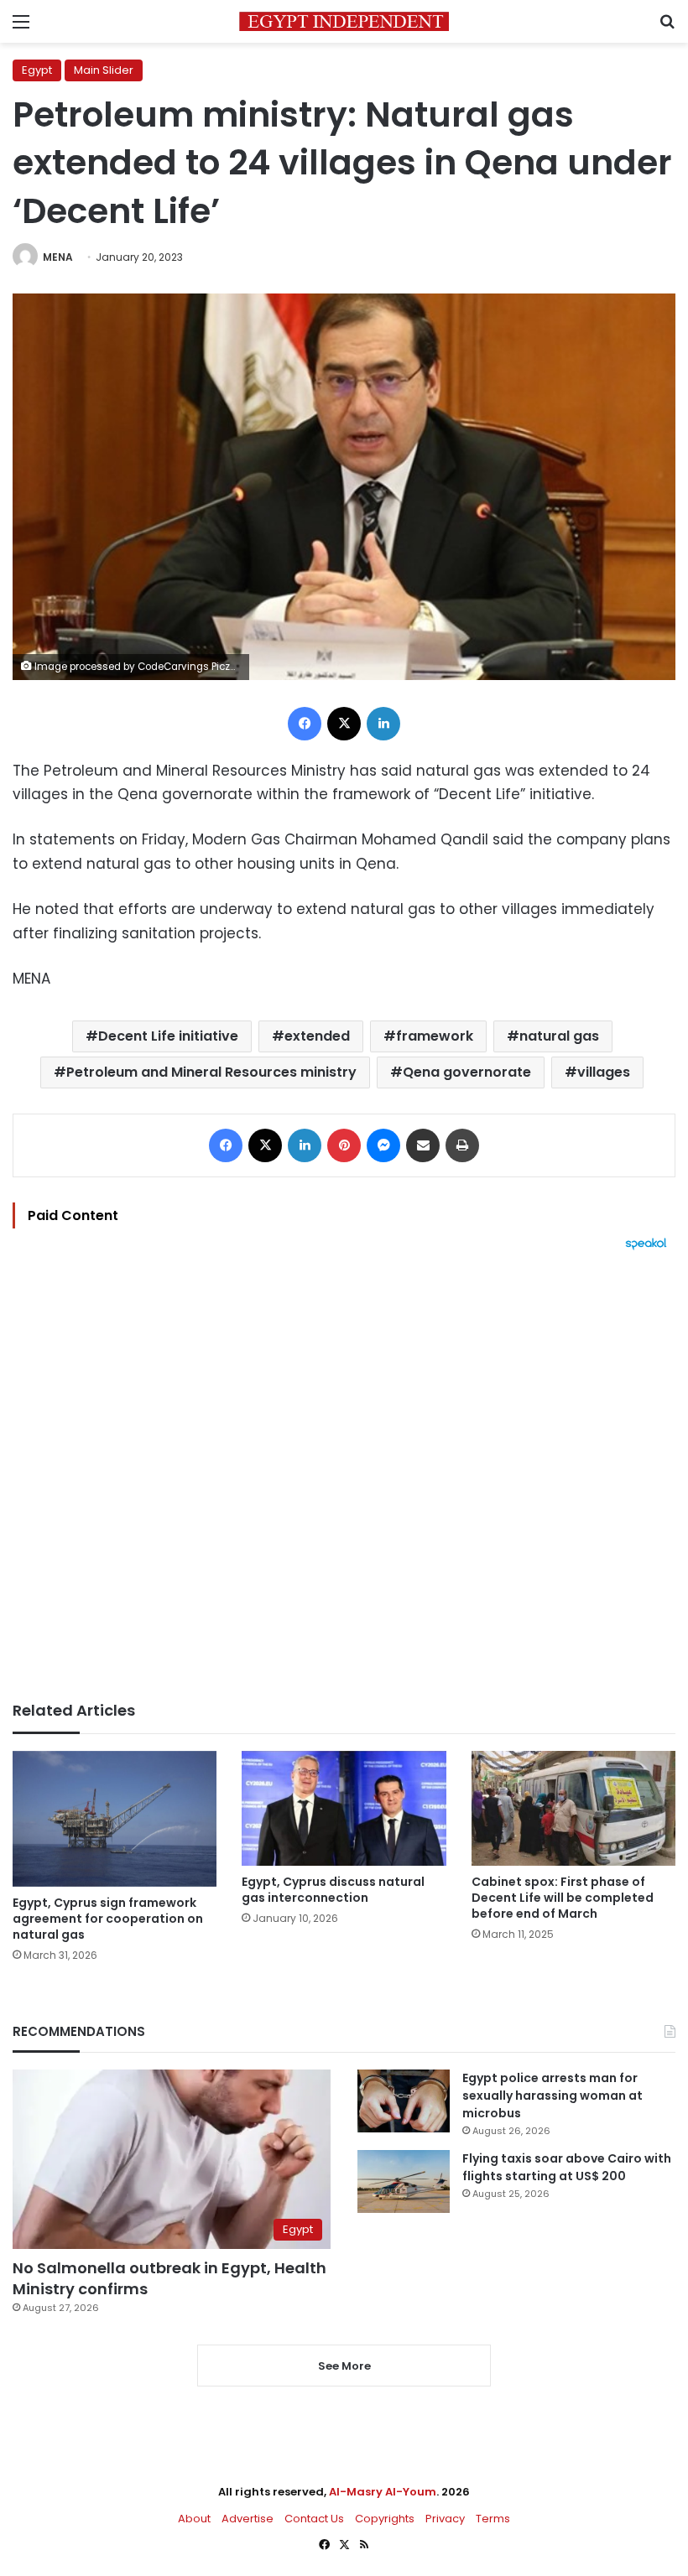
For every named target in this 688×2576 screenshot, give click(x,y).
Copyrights (385, 2519)
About (194, 2519)
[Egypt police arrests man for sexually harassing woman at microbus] (404, 2101)
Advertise (248, 2519)
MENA (58, 257)
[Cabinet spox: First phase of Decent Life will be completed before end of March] (573, 1808)
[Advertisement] (344, 1476)
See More (344, 2366)
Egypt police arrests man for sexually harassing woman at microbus (552, 2096)
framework (435, 1036)
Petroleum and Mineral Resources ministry (211, 1072)
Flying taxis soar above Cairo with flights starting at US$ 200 (567, 2167)
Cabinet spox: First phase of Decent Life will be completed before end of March (563, 1898)
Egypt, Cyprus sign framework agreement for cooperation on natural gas (108, 1919)
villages (604, 1072)
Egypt (37, 70)
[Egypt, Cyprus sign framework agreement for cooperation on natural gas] (115, 1819)
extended (317, 1036)
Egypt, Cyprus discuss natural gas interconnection (333, 1890)
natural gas (559, 1036)
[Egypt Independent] (344, 21)
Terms (493, 2519)
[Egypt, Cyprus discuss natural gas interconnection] (344, 1808)
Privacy (445, 2519)
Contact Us (314, 2519)
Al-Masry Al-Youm (383, 2492)
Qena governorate (467, 1072)
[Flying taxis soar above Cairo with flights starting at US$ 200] (404, 2181)
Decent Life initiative (168, 1036)
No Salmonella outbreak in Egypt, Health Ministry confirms (169, 2278)
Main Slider (104, 70)
